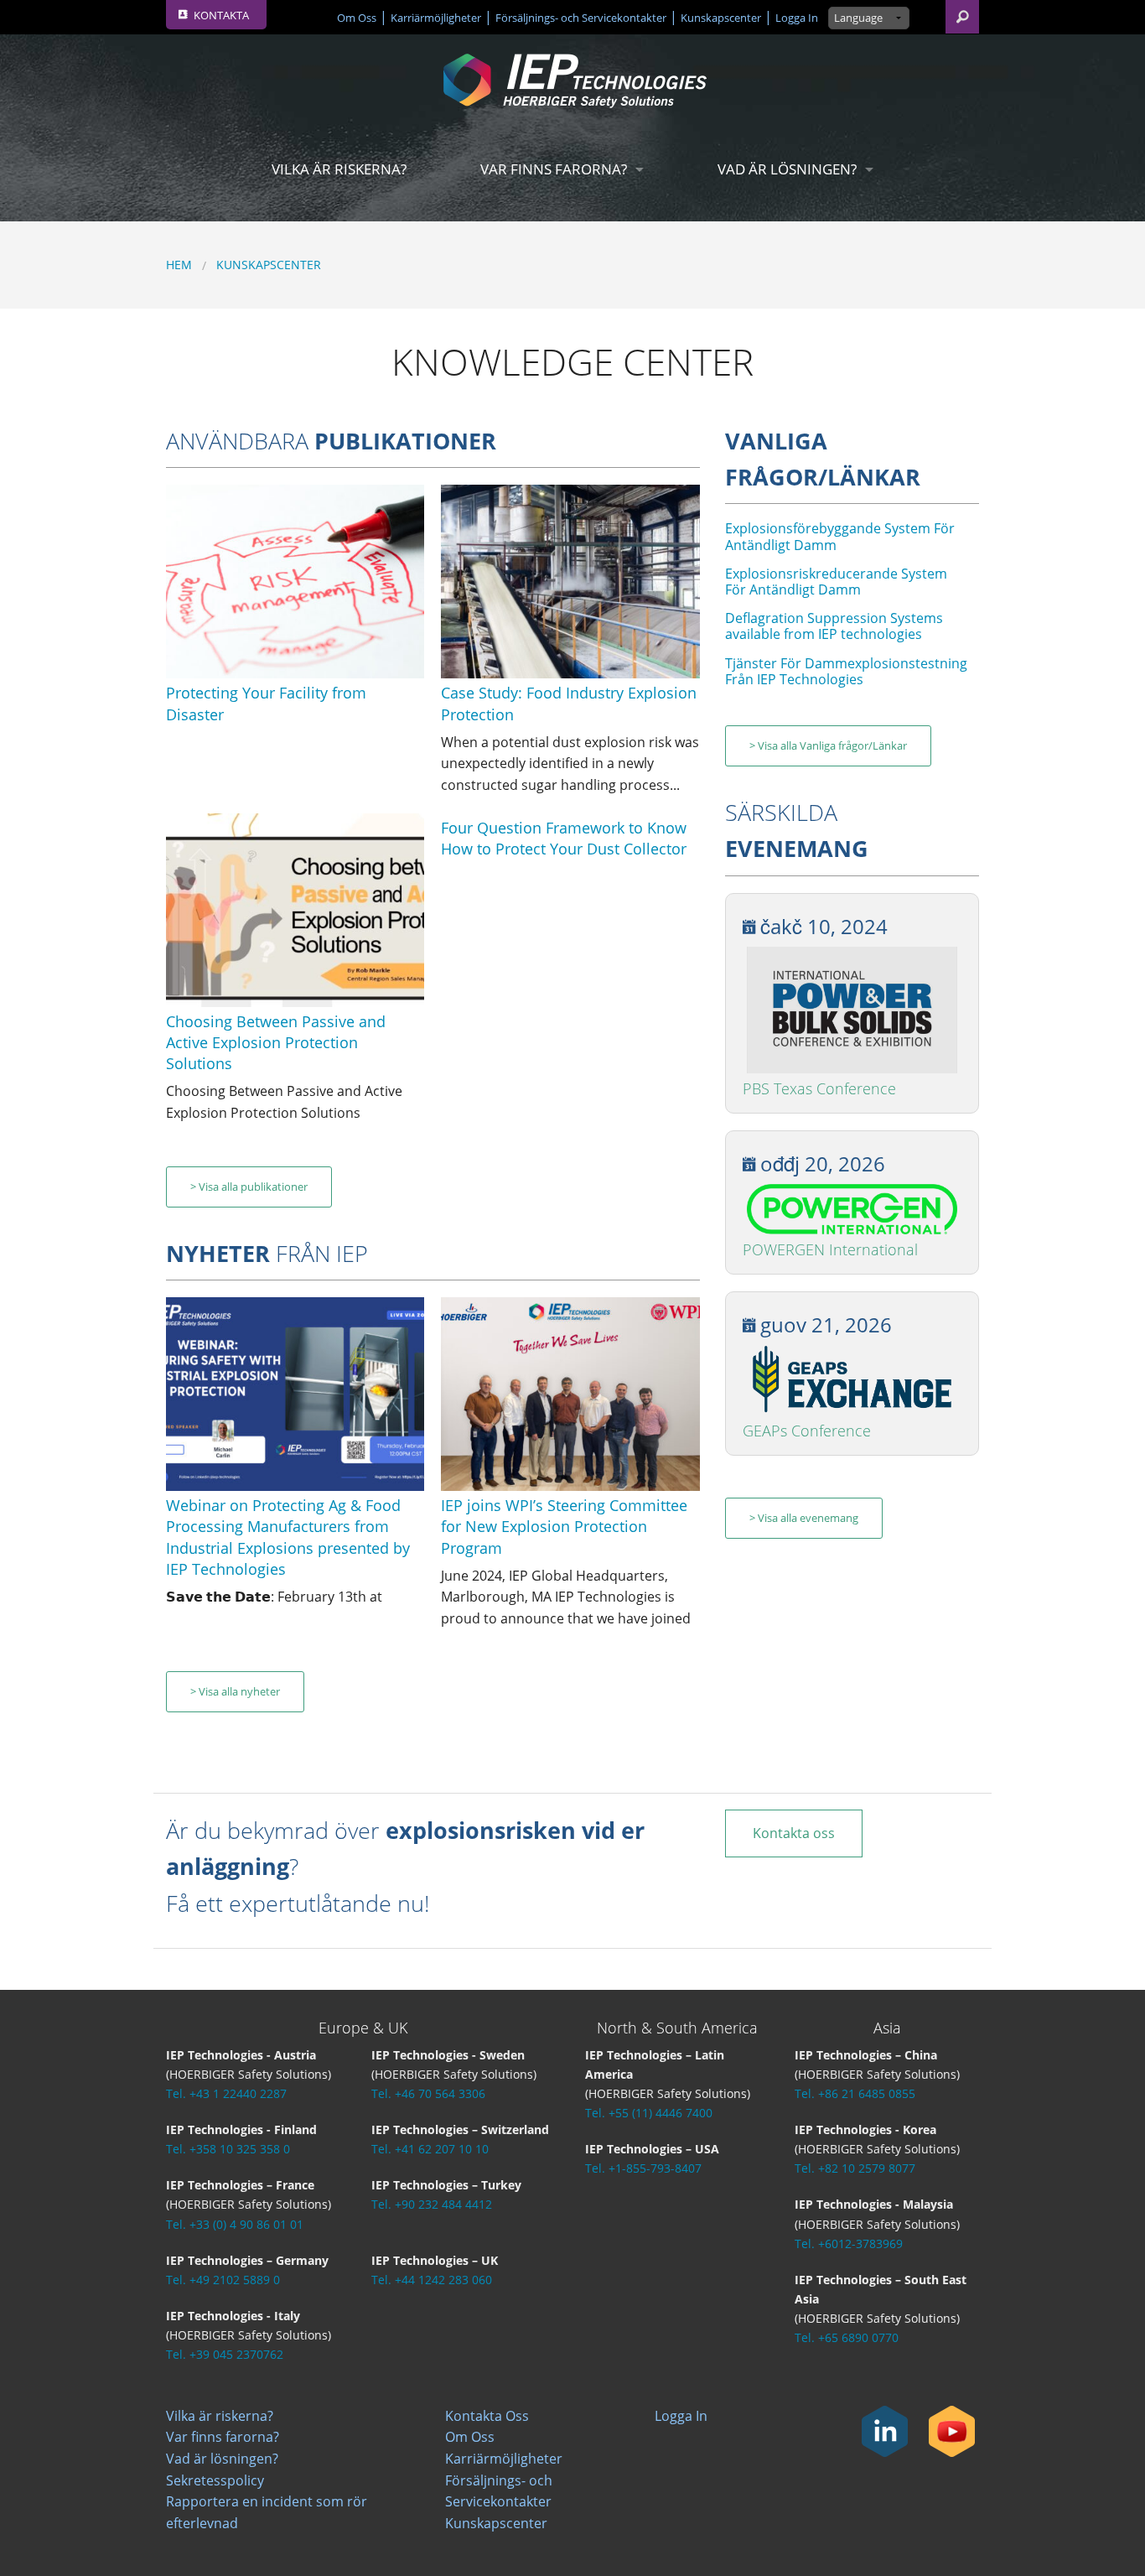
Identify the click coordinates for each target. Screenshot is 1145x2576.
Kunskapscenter (721, 18)
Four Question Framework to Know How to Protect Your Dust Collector (564, 838)
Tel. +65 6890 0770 (847, 2337)
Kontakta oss (794, 1833)
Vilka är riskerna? (339, 169)
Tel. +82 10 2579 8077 (855, 2168)
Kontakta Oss (487, 2416)
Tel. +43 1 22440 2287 (226, 2093)
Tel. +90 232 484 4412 (432, 2204)
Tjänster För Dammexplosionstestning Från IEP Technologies (846, 671)
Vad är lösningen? (787, 169)
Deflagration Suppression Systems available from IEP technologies (834, 626)
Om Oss (357, 18)
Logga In (797, 18)
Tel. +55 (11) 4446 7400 (649, 2113)
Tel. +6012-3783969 (849, 2244)
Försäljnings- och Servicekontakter (581, 18)
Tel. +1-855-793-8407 (643, 2168)
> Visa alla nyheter (235, 1691)
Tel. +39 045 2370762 (225, 2354)
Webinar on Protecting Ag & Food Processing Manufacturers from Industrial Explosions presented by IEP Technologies (288, 1537)
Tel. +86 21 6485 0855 (855, 2093)
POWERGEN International (830, 1249)
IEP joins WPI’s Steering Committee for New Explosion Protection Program (564, 1526)
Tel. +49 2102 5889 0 (223, 2280)
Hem (179, 265)
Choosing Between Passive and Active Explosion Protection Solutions (276, 1042)
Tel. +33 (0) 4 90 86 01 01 (235, 2224)
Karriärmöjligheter (436, 18)
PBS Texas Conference (819, 1088)
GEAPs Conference (807, 1431)
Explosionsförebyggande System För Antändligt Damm (840, 536)
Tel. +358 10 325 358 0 (228, 2149)
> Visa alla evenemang (804, 1518)
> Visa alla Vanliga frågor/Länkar (828, 745)
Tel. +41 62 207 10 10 (430, 2149)
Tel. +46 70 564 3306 (428, 2093)
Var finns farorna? (554, 169)
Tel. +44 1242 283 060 (432, 2280)
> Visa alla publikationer (249, 1187)
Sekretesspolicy (215, 2480)
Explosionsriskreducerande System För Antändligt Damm (836, 582)
